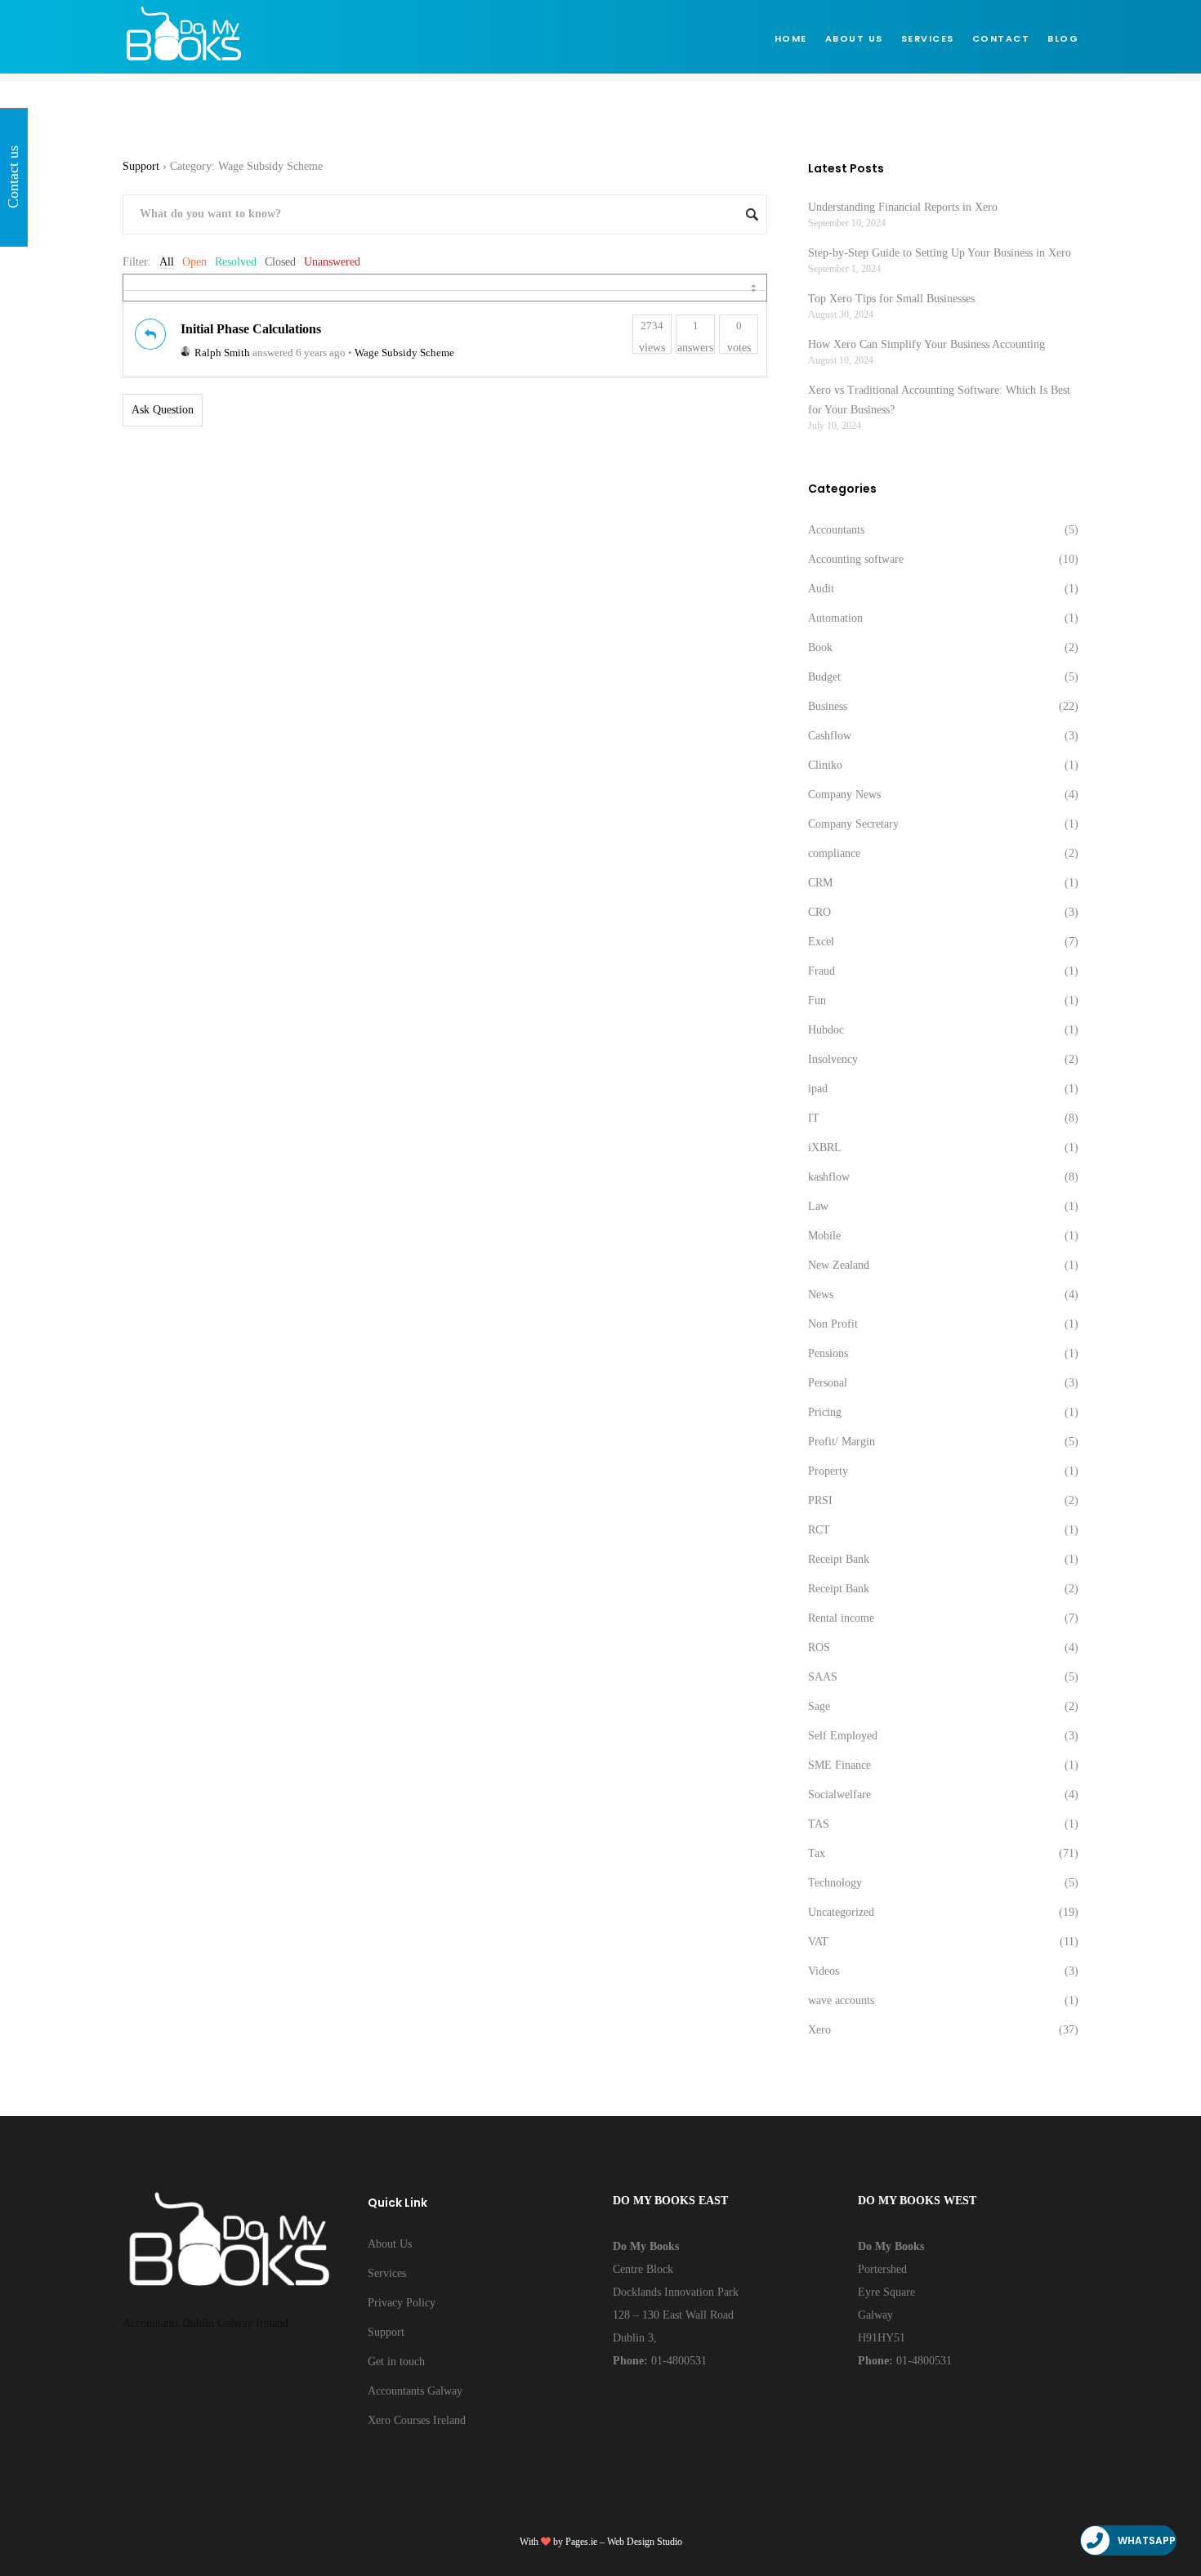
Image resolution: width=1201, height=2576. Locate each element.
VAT (818, 1942)
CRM (820, 883)
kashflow (829, 1177)
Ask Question (163, 410)
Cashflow (830, 736)
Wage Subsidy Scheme (404, 353)
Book (820, 647)
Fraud (822, 971)
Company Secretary (853, 824)
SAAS (823, 1677)
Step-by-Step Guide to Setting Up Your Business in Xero (940, 253)
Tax (817, 1853)
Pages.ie (581, 2542)
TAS (819, 1824)
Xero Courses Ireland (417, 2420)
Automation (835, 618)
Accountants (836, 530)
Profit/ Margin (842, 1442)
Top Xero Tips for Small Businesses (891, 299)
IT (814, 1118)
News (821, 1295)
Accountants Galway (415, 2391)
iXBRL (825, 1147)
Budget (824, 677)
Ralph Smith (222, 353)
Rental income (841, 1618)
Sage (819, 1706)
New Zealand (839, 1265)
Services (387, 2273)
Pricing (825, 1412)
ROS (819, 1647)
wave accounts (841, 2000)
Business (828, 706)
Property (828, 1471)
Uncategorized (841, 1912)
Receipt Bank (839, 1559)
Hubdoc (826, 1030)
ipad (818, 1089)
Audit (821, 589)
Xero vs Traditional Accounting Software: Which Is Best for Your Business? (939, 400)
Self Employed (843, 1736)
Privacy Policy (402, 2303)
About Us (390, 2244)
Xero (819, 2030)
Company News (844, 795)
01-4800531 (677, 2361)
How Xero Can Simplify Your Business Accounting (926, 344)
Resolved (236, 262)
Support (141, 166)
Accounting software (856, 559)
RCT (819, 1530)
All (167, 262)
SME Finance (839, 1765)
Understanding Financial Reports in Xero (903, 207)
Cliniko (825, 765)
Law (818, 1206)
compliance (834, 853)
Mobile (824, 1236)
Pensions (828, 1353)
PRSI (820, 1500)
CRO (819, 912)
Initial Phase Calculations (251, 329)
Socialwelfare (839, 1795)
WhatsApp (1147, 2540)
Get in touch (396, 2362)
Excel (821, 942)
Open (194, 262)
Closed (280, 262)
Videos (824, 1971)
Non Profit (833, 1324)
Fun (817, 1000)
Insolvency (833, 1059)
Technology (835, 1883)
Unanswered (332, 262)
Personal (828, 1383)
